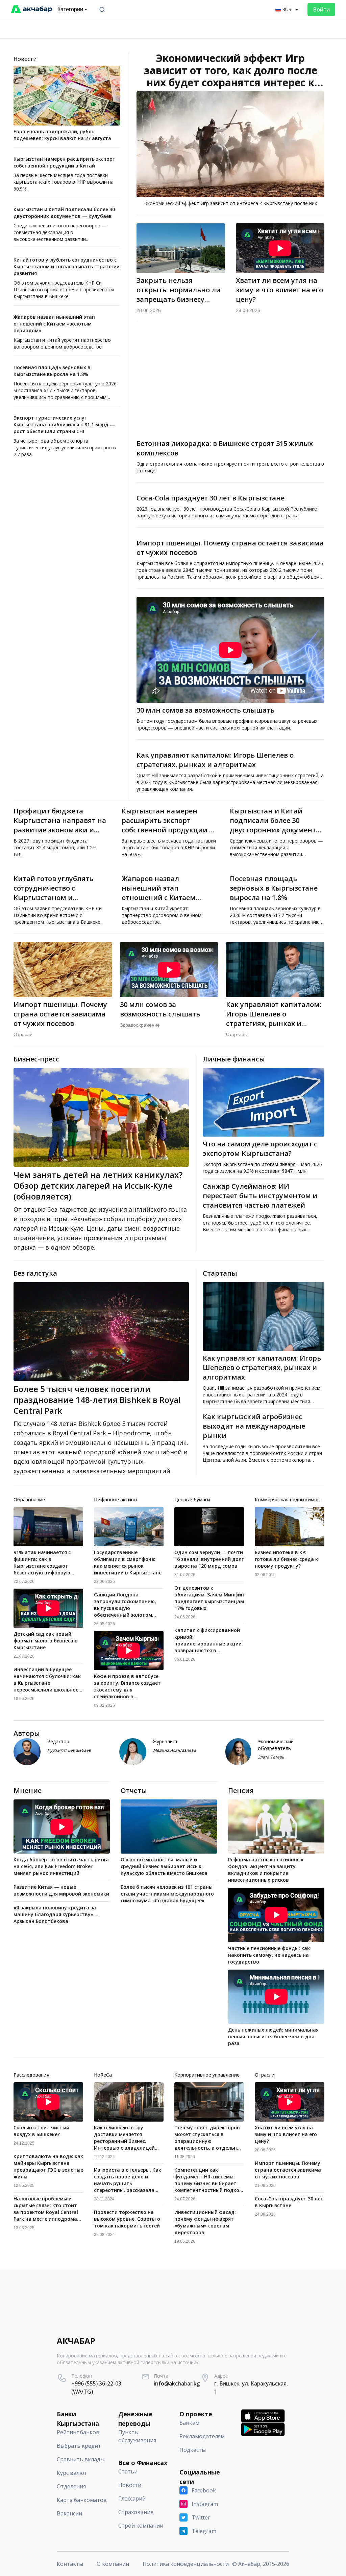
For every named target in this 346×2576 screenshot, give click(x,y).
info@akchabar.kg (177, 2383)
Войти (321, 9)
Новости (25, 59)
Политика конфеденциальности (186, 2564)
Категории (70, 9)
